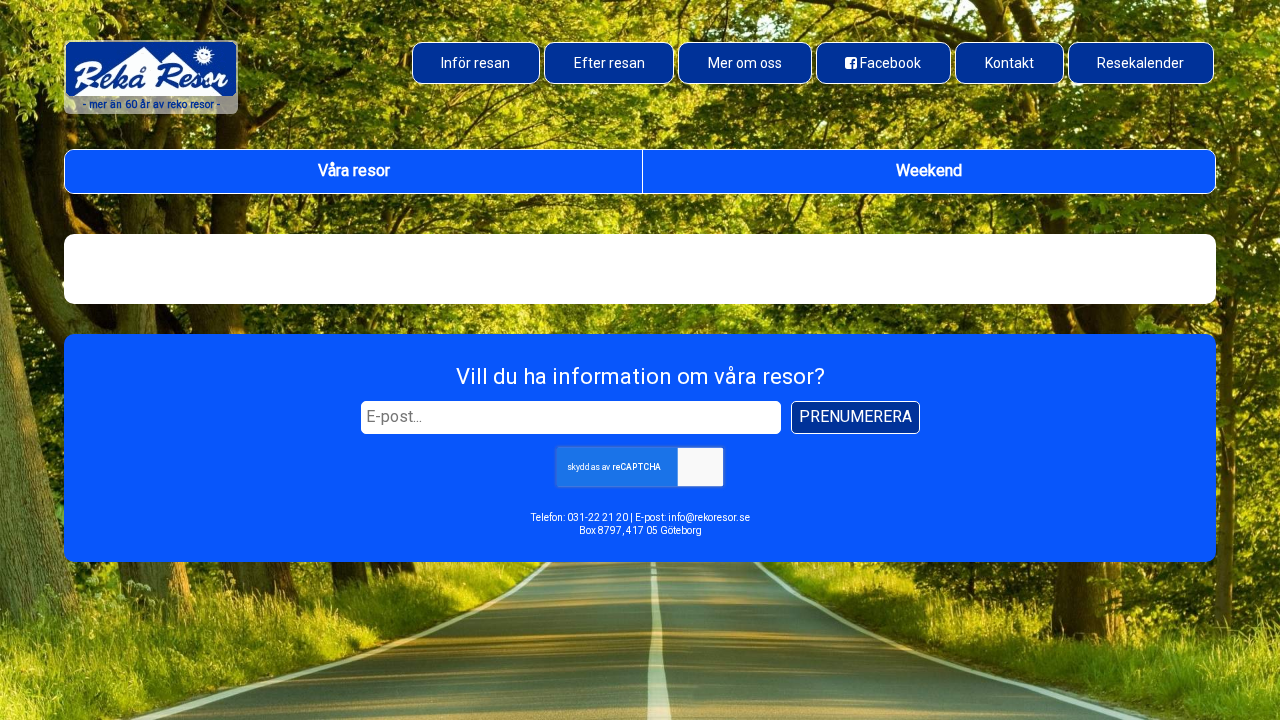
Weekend (929, 170)
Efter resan (609, 63)
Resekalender (1140, 63)
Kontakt (1009, 63)
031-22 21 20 (597, 517)
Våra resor (354, 170)
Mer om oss (745, 63)
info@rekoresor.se (709, 517)
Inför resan (475, 63)
